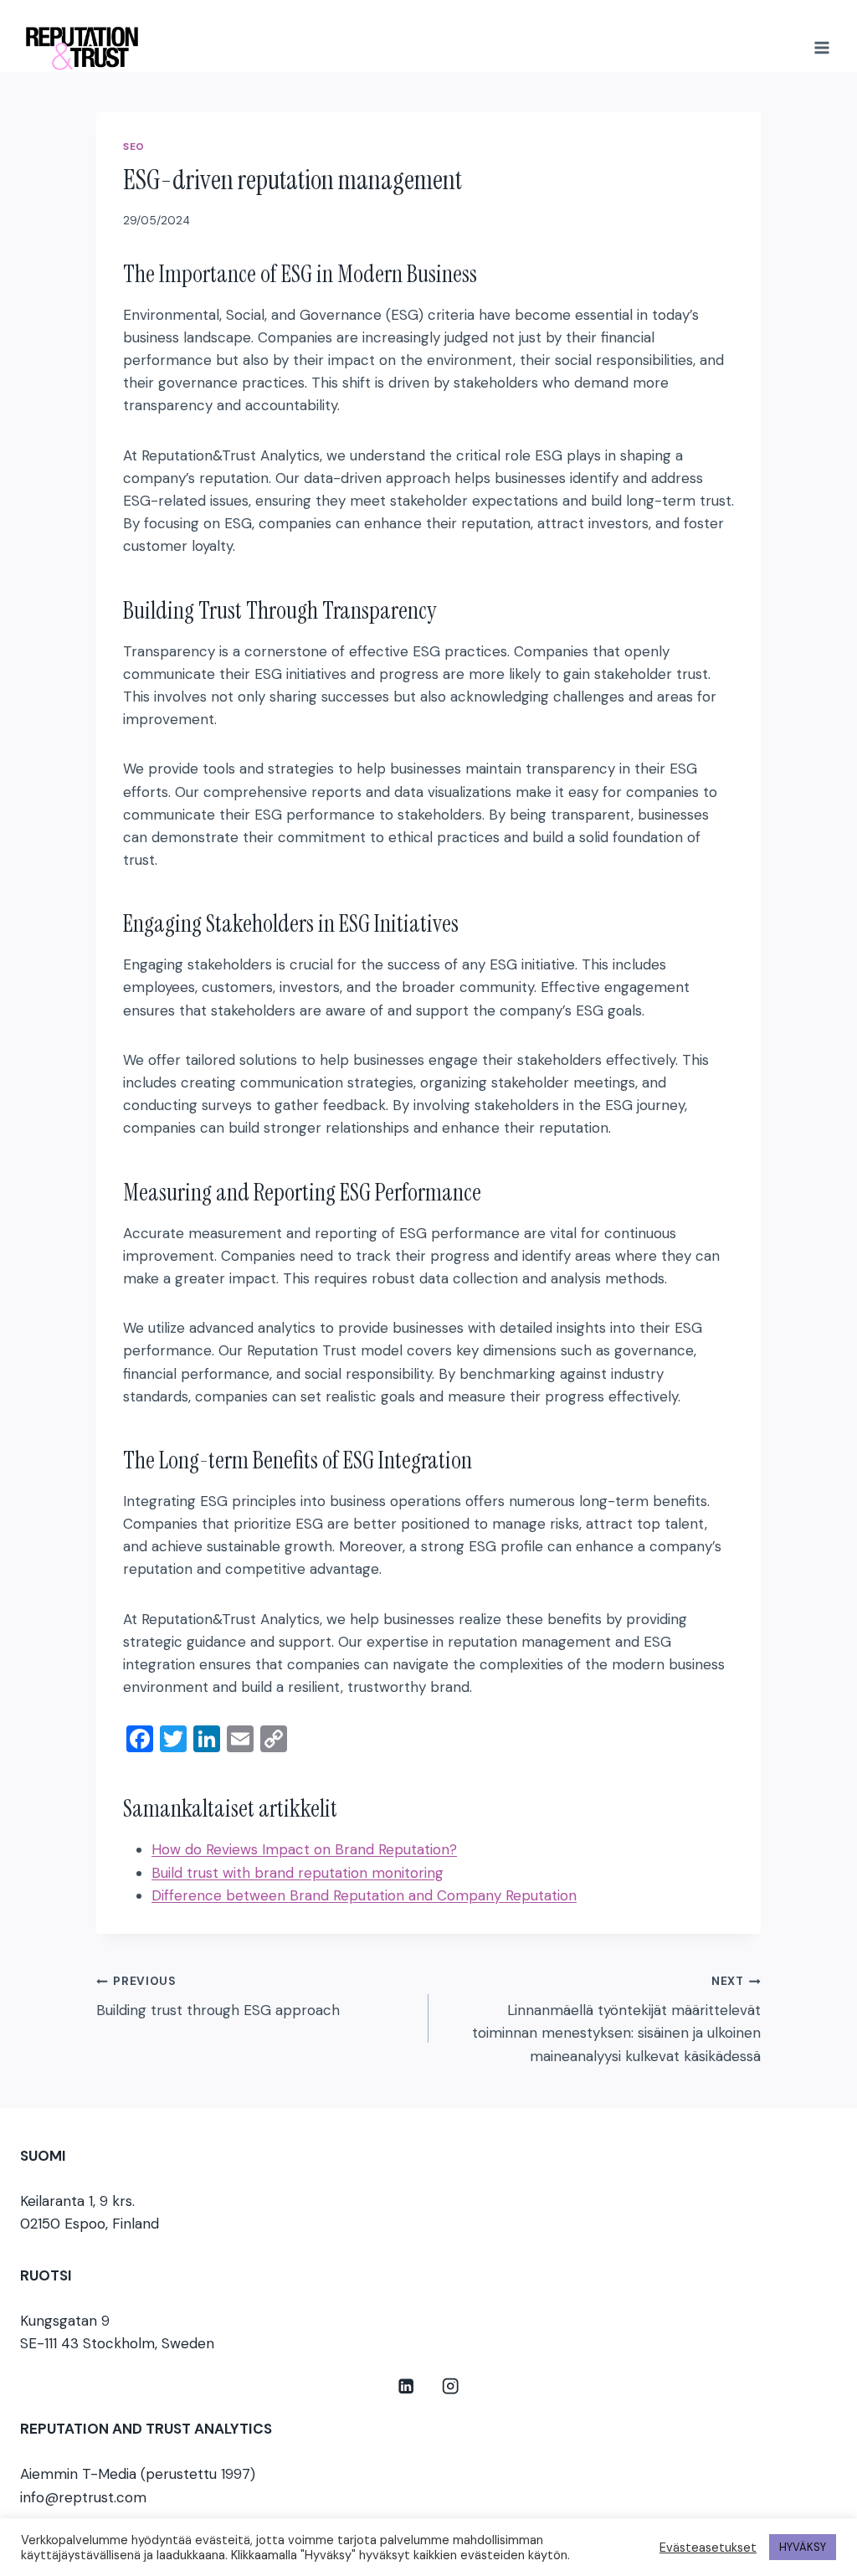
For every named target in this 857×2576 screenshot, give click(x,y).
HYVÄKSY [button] (803, 2547)
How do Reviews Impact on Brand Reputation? (304, 1849)
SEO (134, 147)
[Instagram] (451, 2386)
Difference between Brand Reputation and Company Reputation (364, 1895)
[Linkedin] (406, 2386)
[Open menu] (821, 47)
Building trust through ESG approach (218, 1997)
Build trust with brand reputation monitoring (298, 1873)
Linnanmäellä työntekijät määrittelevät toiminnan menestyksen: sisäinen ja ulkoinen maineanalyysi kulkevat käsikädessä (616, 2019)
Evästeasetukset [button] (708, 2548)
